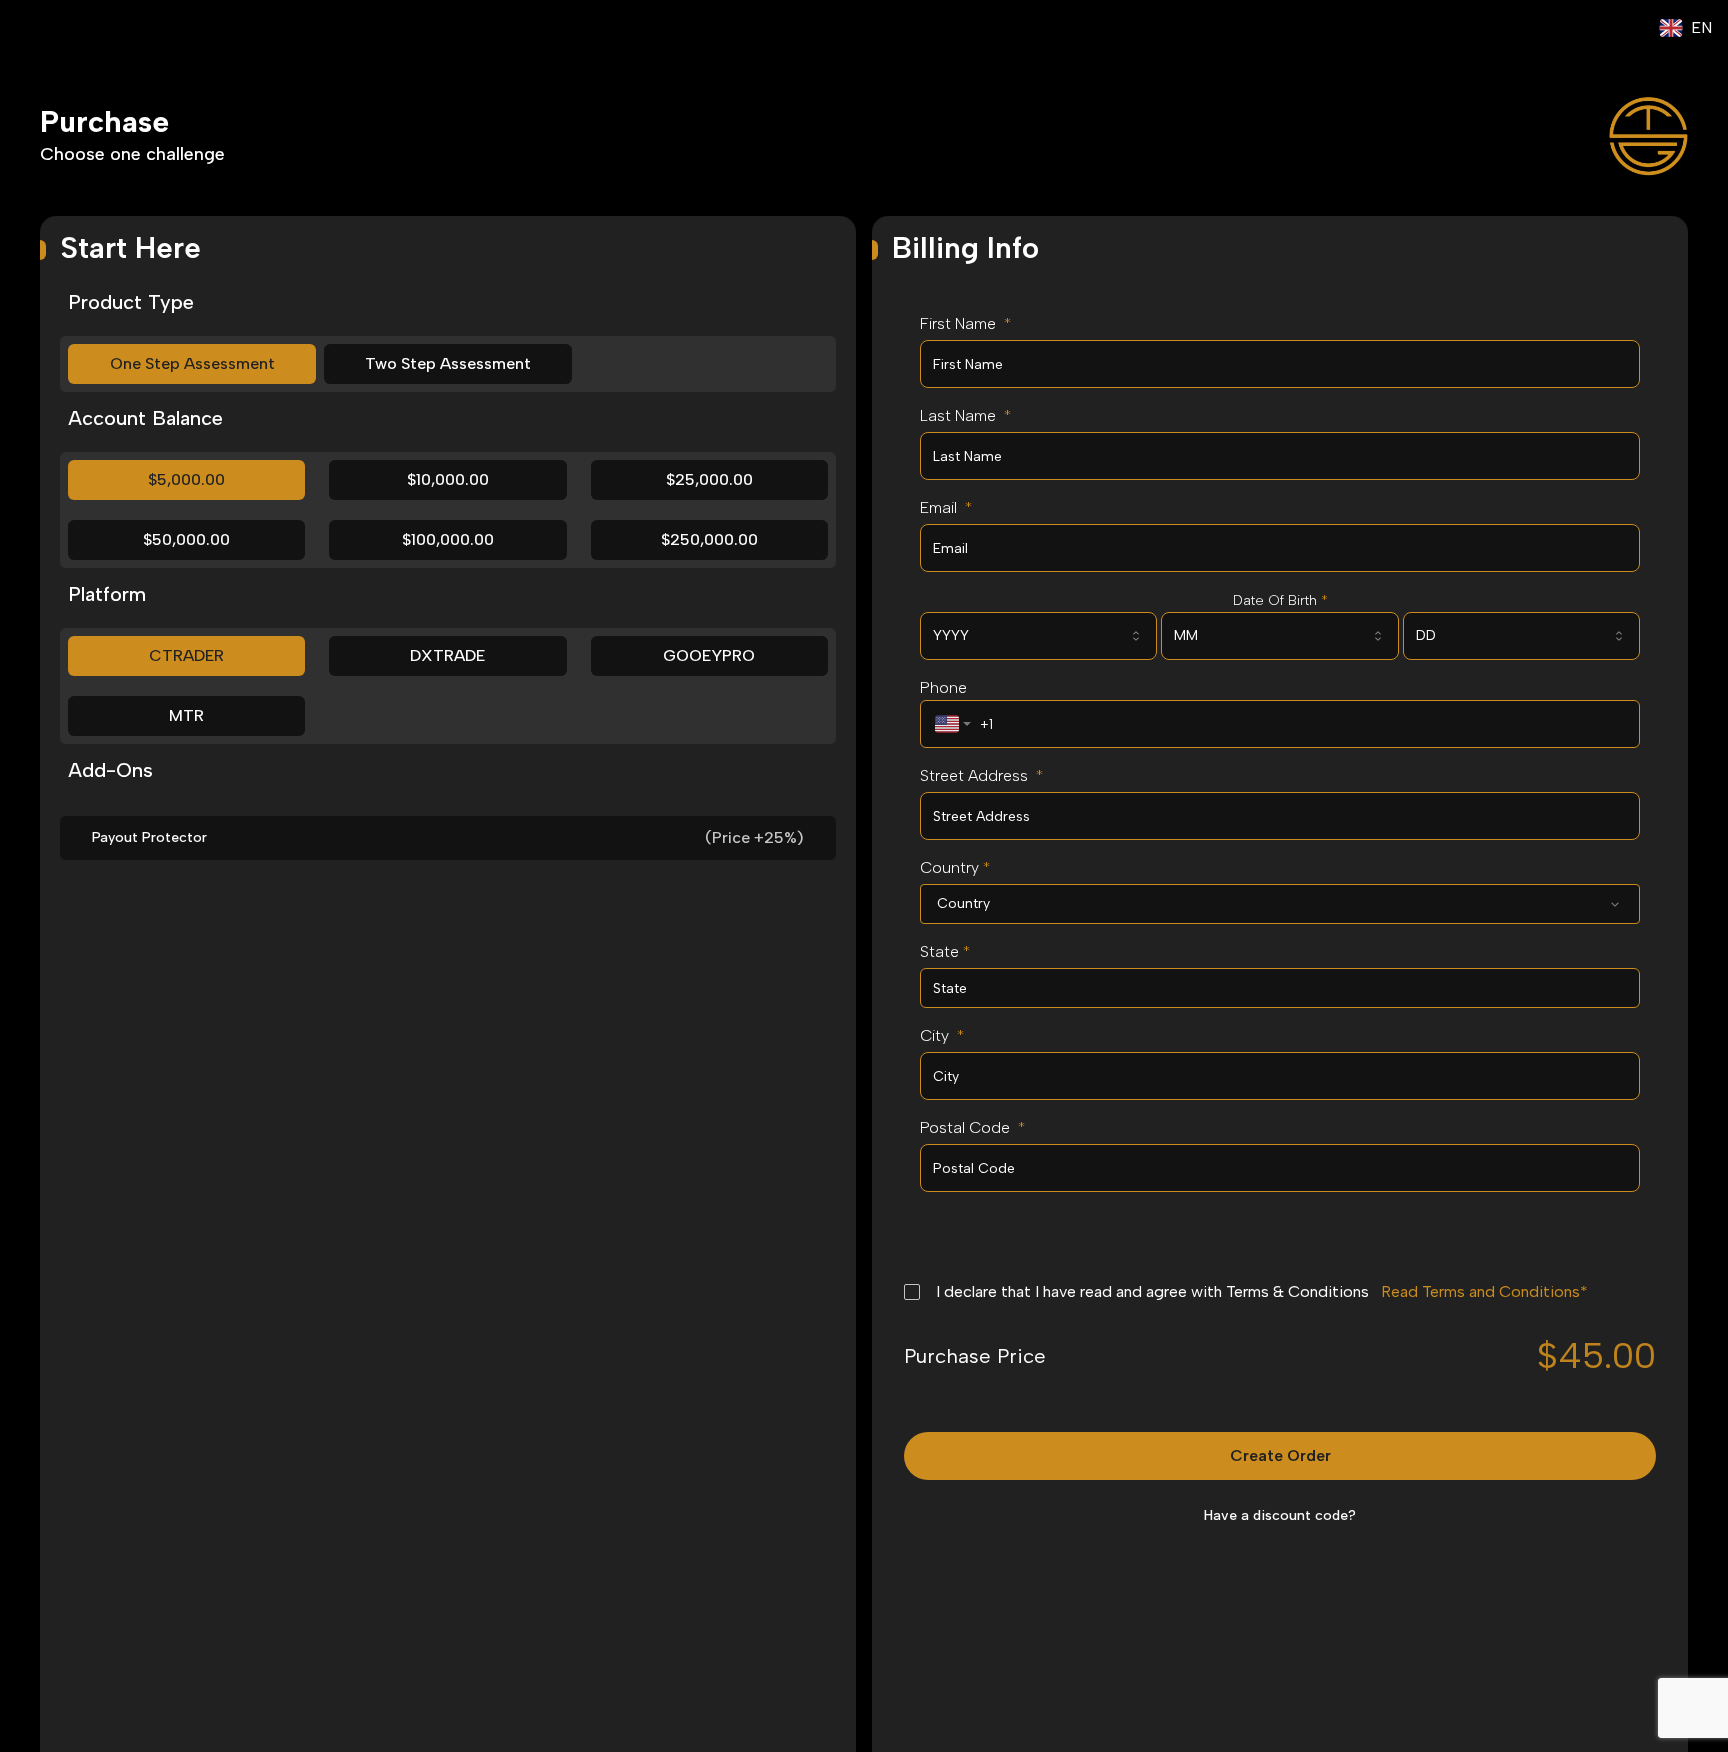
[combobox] (1038, 636)
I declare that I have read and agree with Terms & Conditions (1258, 1291)
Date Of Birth (1280, 600)
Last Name (965, 415)
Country (955, 867)
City (942, 1035)
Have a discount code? (1280, 1515)
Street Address (981, 775)
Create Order (1280, 1455)
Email (946, 507)
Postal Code (972, 1127)
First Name (965, 323)
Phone (943, 687)
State (945, 951)
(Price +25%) (754, 837)
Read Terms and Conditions (1480, 1291)
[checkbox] (912, 1292)
